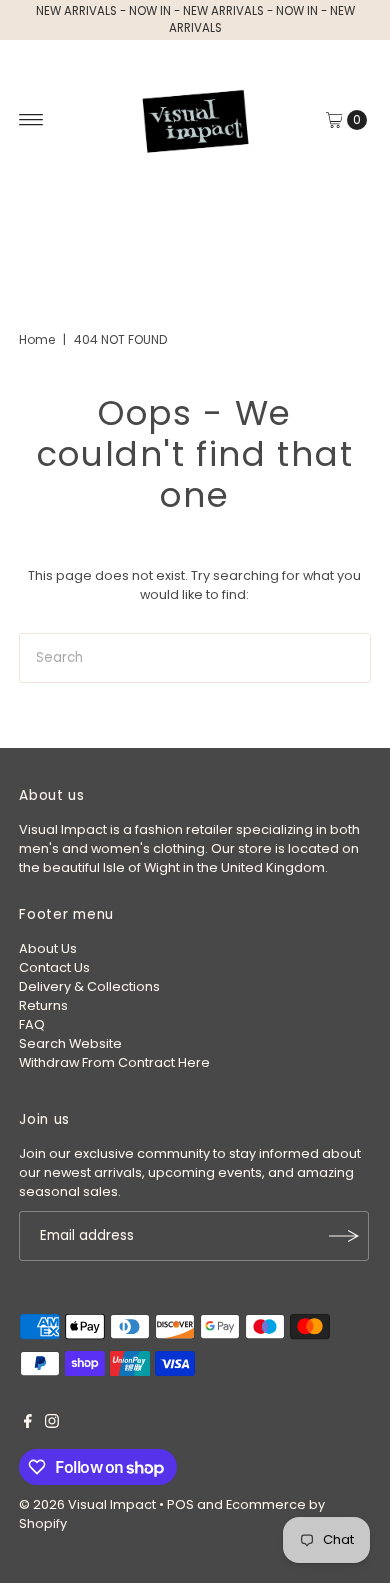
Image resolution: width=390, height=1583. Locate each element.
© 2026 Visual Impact (87, 1504)
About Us (48, 948)
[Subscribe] (344, 1236)
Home (37, 339)
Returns (43, 1005)
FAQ (32, 1024)
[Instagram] (52, 1424)
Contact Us (54, 967)
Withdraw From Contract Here (114, 1062)
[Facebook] (28, 1424)
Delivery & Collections (89, 986)
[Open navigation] (31, 120)
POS (180, 1504)
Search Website (70, 1043)
